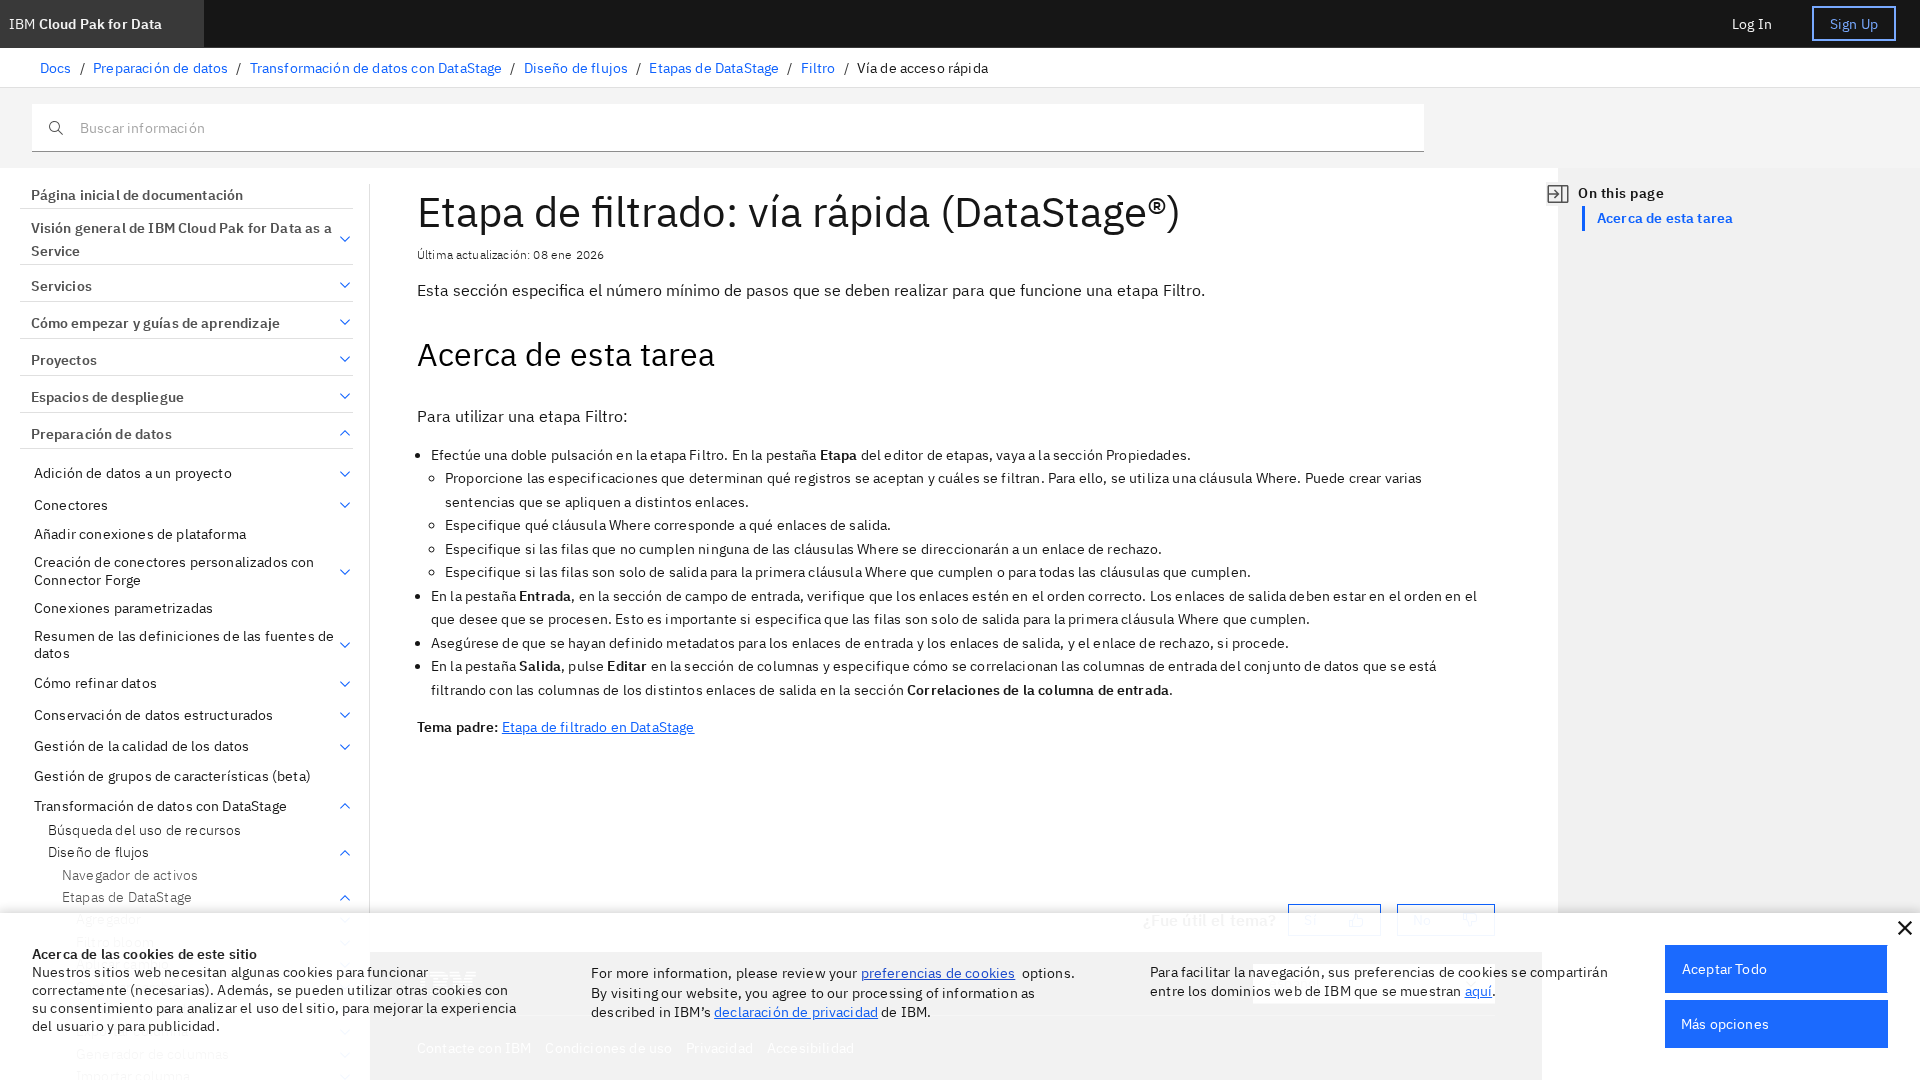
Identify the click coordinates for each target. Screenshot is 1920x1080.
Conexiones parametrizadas (123, 608)
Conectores (71, 505)
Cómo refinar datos (95, 683)
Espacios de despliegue (107, 397)
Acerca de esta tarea (1665, 218)
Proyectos (64, 360)
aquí (1479, 991)
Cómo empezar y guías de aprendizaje (155, 323)
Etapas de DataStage (714, 68)
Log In (1752, 24)
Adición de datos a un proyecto (133, 473)
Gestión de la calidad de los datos (141, 746)
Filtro (818, 68)
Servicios (61, 286)
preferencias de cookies (938, 973)
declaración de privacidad (796, 1012)
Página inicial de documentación (137, 195)
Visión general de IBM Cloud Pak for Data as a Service (181, 240)
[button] (1905, 928)
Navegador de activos (130, 875)
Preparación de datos (160, 68)
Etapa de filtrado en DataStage (598, 727)
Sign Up (1854, 24)
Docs (56, 68)
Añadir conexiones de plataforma (140, 534)
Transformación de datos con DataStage (376, 68)
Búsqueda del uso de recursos (144, 830)
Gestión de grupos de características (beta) (172, 776)
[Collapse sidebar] (1558, 194)
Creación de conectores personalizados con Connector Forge (174, 571)
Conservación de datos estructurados (154, 715)
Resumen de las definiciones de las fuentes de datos (184, 645)
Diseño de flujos (576, 68)
